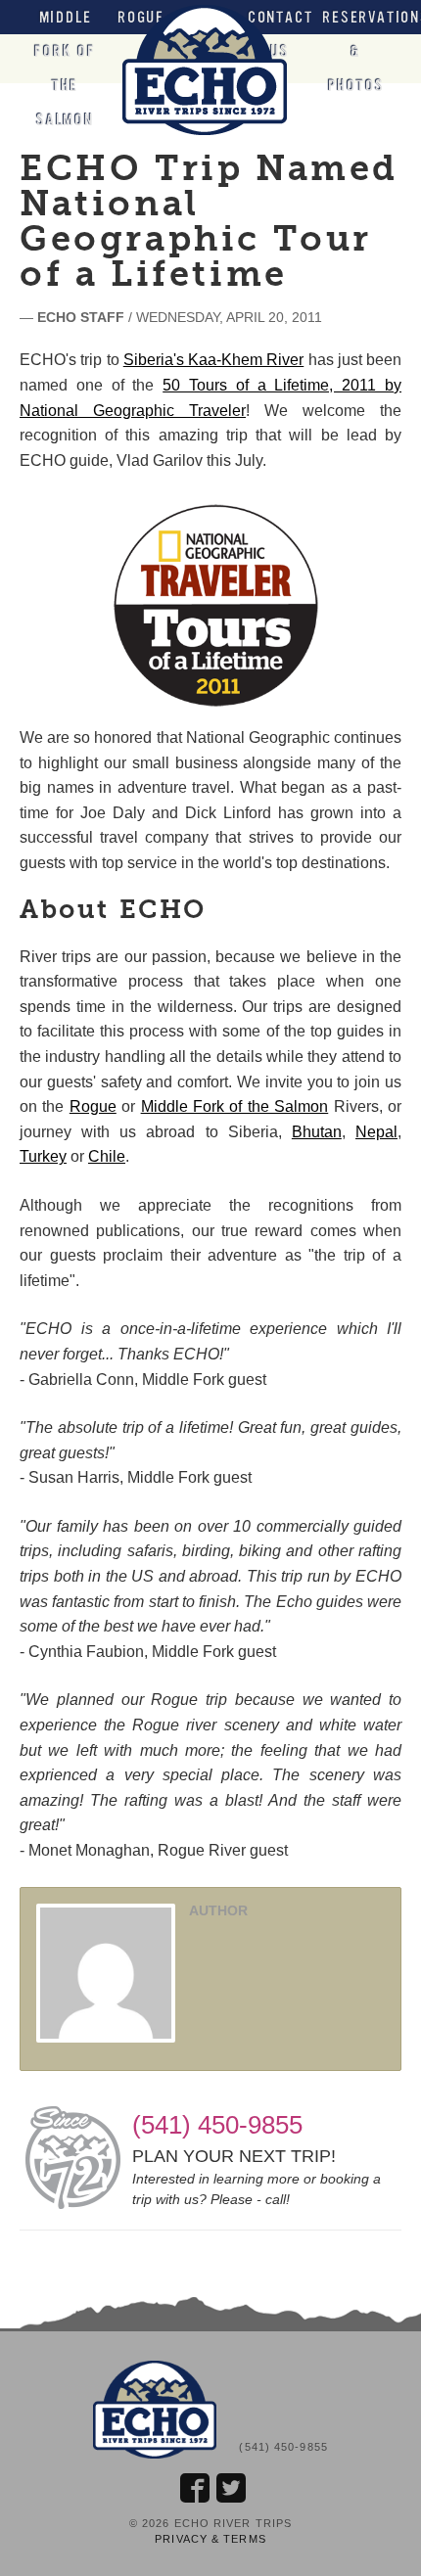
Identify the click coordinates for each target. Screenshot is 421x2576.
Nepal (376, 1132)
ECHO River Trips (210, 70)
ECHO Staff (81, 317)
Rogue (93, 1106)
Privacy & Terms (210, 2539)
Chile (107, 1156)
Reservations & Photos (356, 51)
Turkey (43, 1156)
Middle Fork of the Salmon (65, 69)
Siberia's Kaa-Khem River (214, 360)
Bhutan (317, 1132)
